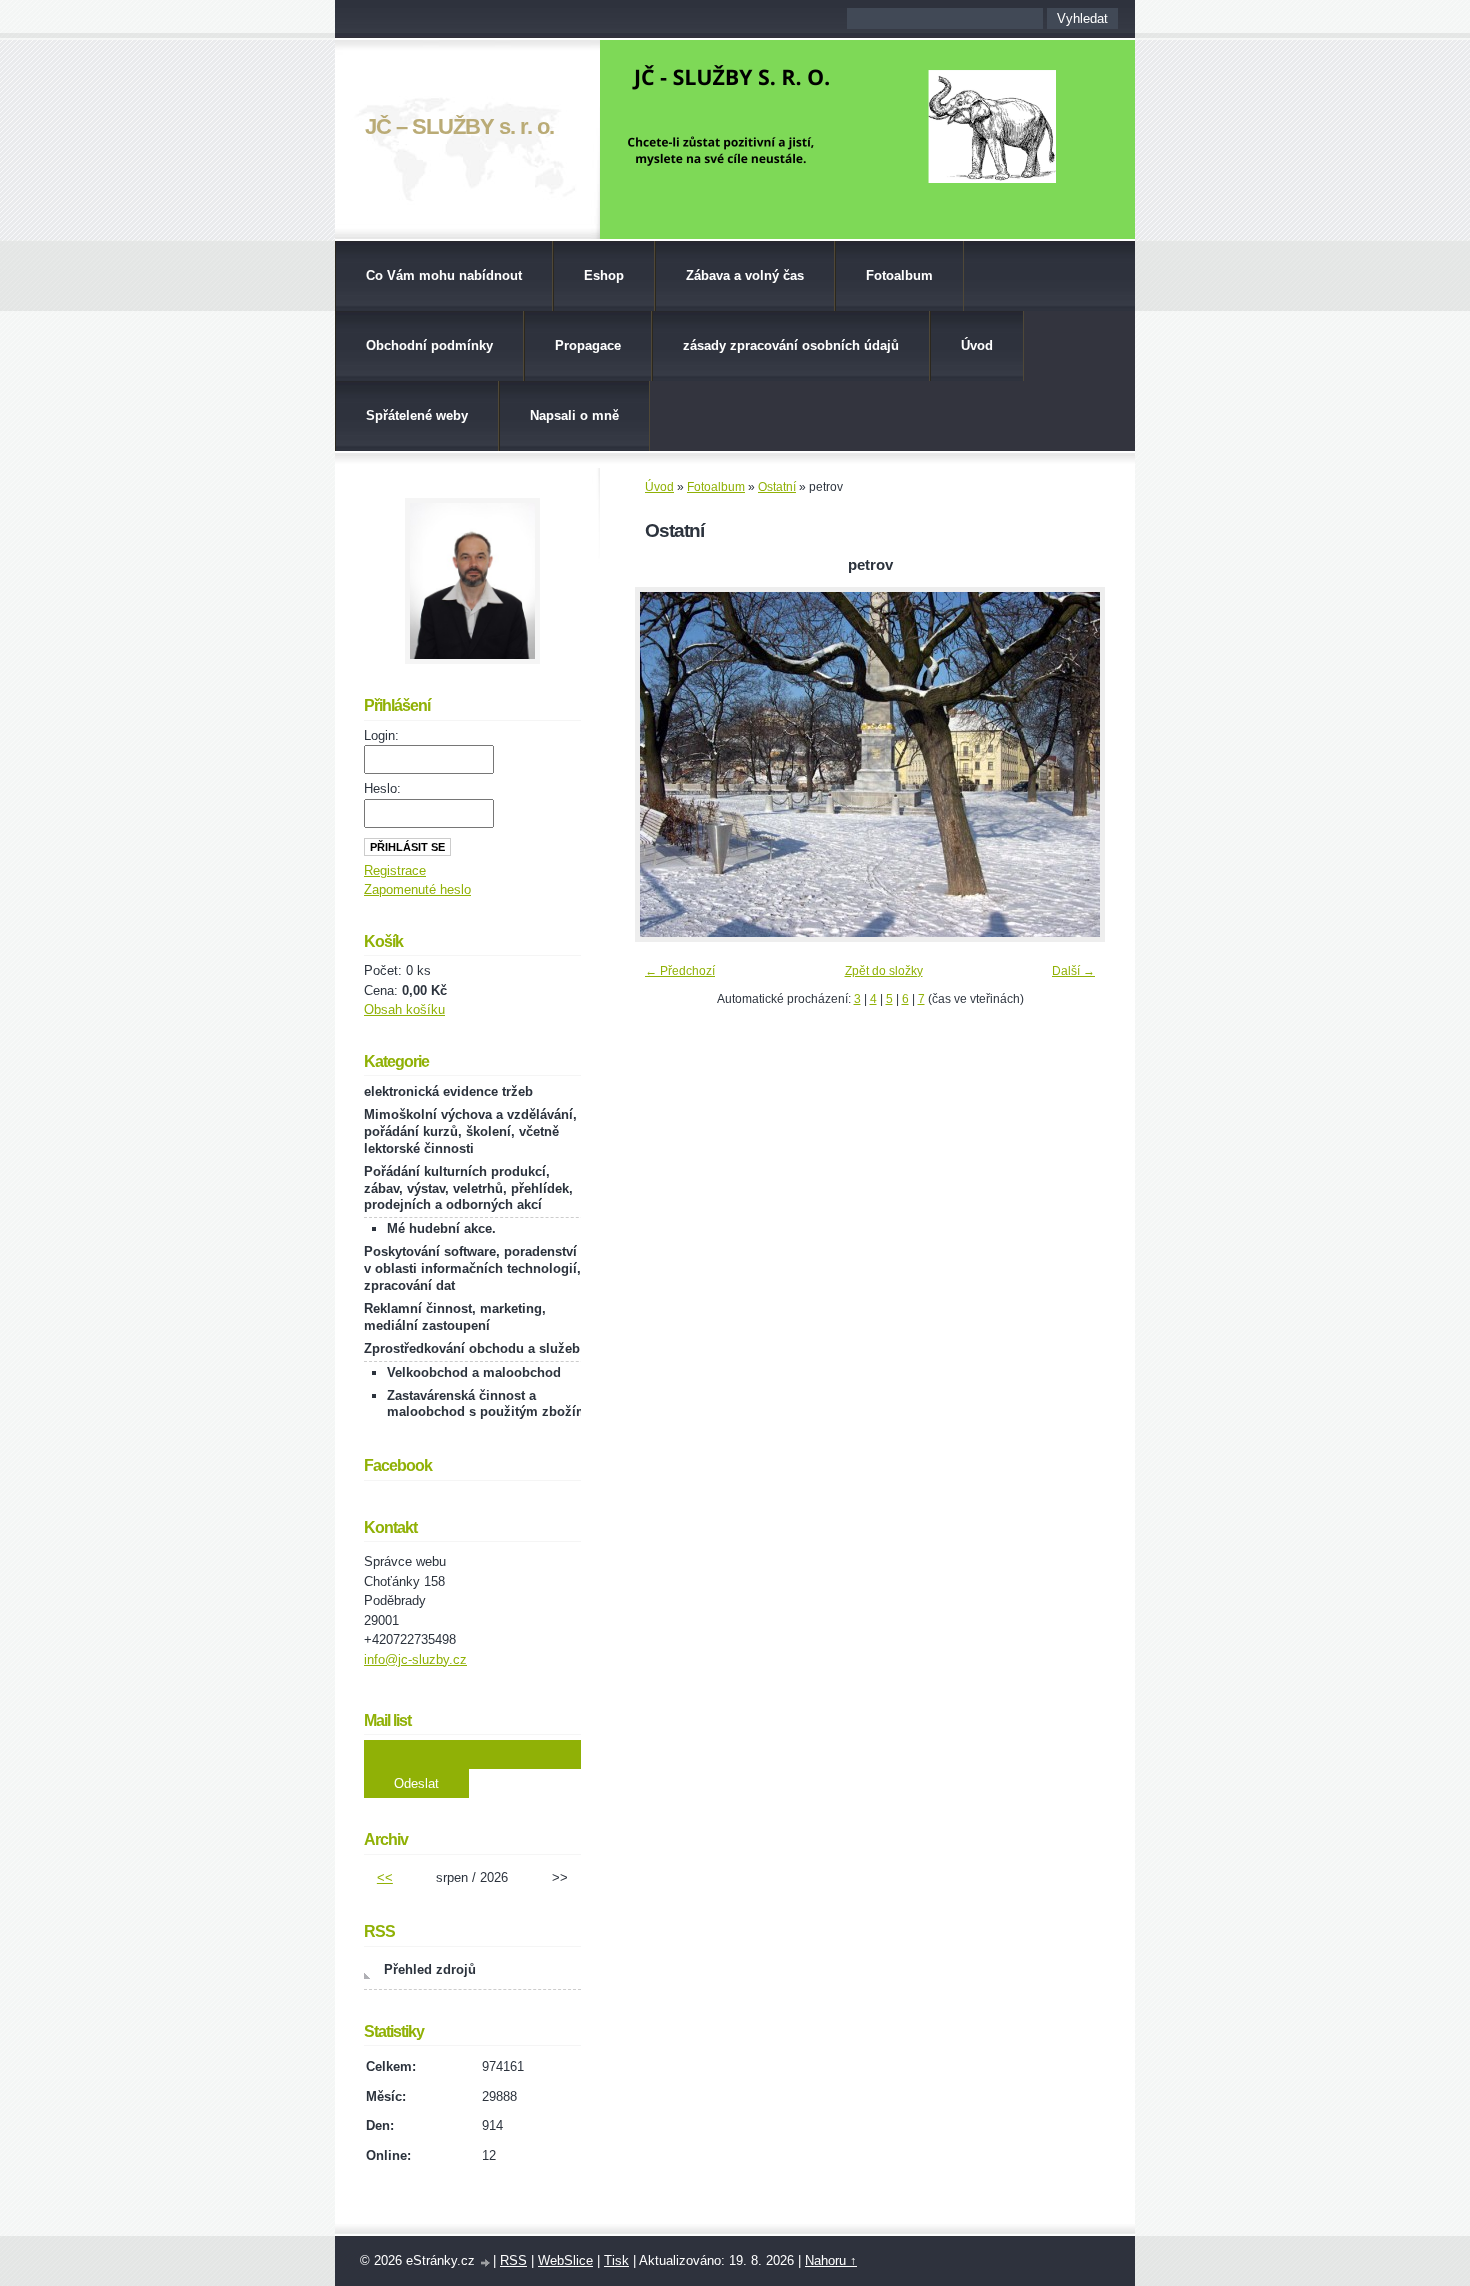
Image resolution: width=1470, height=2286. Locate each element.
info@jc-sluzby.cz (415, 1659)
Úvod (977, 345)
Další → (1073, 971)
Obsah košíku (404, 1009)
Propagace (588, 345)
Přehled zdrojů (430, 1969)
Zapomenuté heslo (417, 889)
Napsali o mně (574, 415)
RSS (513, 2260)
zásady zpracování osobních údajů (791, 345)
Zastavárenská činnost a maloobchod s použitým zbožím (487, 1404)
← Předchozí (680, 971)
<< (385, 1877)
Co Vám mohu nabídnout (444, 275)
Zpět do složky (884, 971)
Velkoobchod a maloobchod (474, 1372)
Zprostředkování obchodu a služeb (472, 1348)
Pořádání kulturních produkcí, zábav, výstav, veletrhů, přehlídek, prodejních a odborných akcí (468, 1188)
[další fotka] (1072, 764)
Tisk (616, 2260)
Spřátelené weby (417, 415)
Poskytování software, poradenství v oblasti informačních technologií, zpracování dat (472, 1268)
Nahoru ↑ (831, 2260)
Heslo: (382, 788)
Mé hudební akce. (441, 1228)
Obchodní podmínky (429, 345)
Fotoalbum (899, 275)
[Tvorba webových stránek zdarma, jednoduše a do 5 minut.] (486, 2262)
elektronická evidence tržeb (448, 1091)
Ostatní (777, 487)
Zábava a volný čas (745, 275)
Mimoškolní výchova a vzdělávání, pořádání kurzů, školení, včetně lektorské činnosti (470, 1131)
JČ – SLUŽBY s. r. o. (459, 126)
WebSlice (565, 2260)
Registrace (395, 870)
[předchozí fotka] (667, 764)
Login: (381, 735)
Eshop (604, 275)
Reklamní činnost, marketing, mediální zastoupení (455, 1317)
